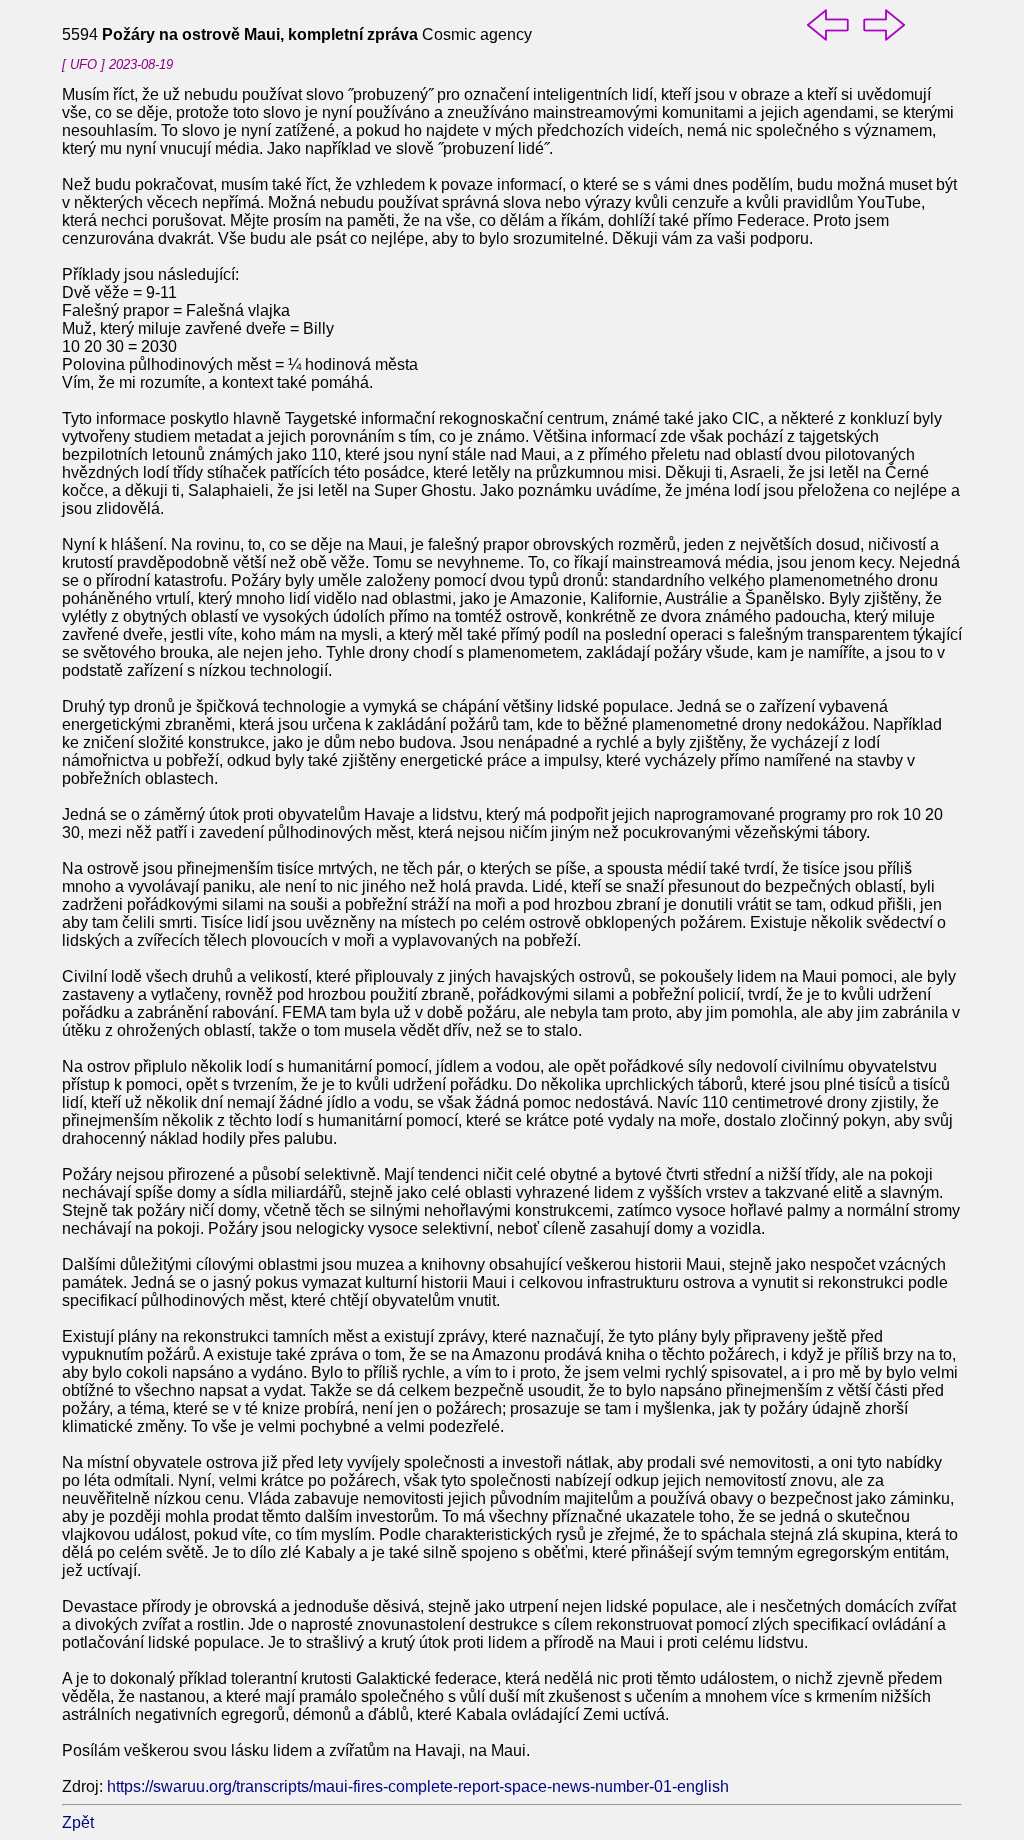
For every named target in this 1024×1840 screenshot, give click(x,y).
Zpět (78, 1822)
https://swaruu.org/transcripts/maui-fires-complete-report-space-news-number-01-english (418, 1786)
